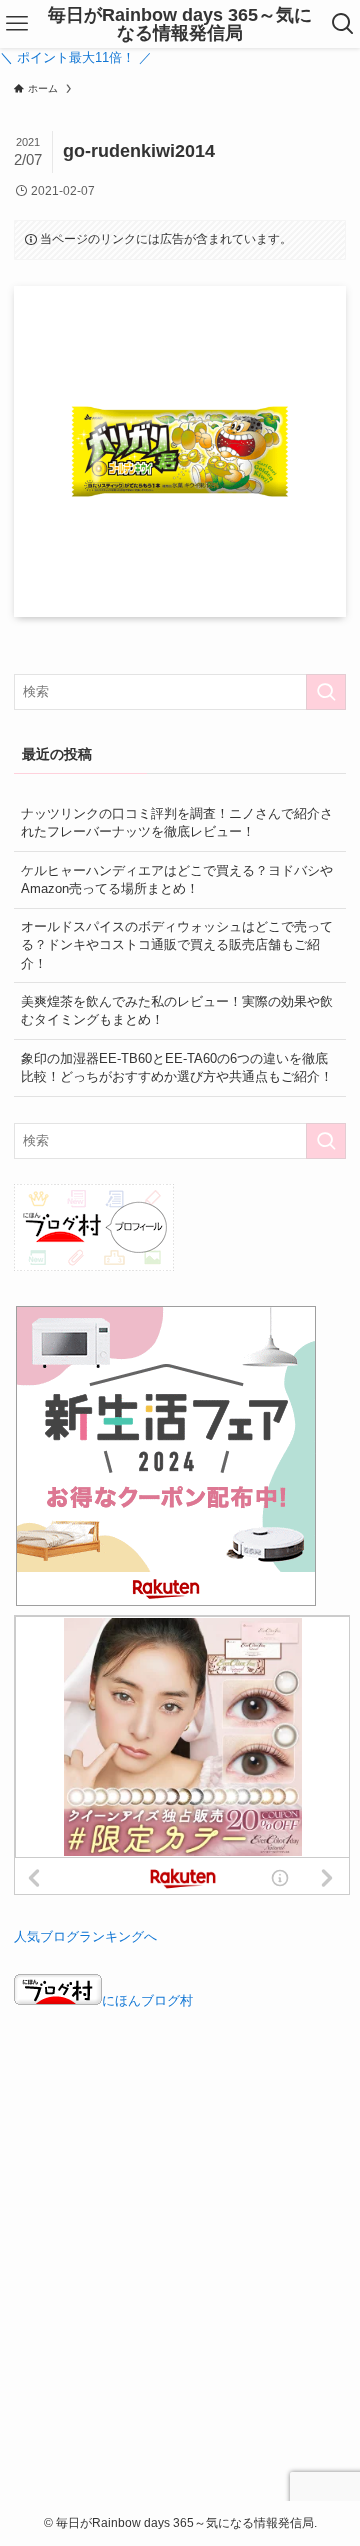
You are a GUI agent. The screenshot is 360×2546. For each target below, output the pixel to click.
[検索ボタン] (343, 24)
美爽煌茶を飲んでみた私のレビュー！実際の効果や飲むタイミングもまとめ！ (177, 1010)
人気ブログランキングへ (85, 1936)
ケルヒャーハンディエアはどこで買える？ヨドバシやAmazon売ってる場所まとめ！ (177, 879)
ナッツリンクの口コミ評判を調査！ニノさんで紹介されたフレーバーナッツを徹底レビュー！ (177, 822)
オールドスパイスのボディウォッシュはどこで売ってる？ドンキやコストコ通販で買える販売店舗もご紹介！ (177, 944)
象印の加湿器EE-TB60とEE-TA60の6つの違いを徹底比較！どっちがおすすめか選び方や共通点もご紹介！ (177, 1067)
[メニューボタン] (17, 24)
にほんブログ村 (147, 2000)
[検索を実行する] (326, 692)
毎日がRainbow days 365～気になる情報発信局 (180, 24)
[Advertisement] (180, 2270)
